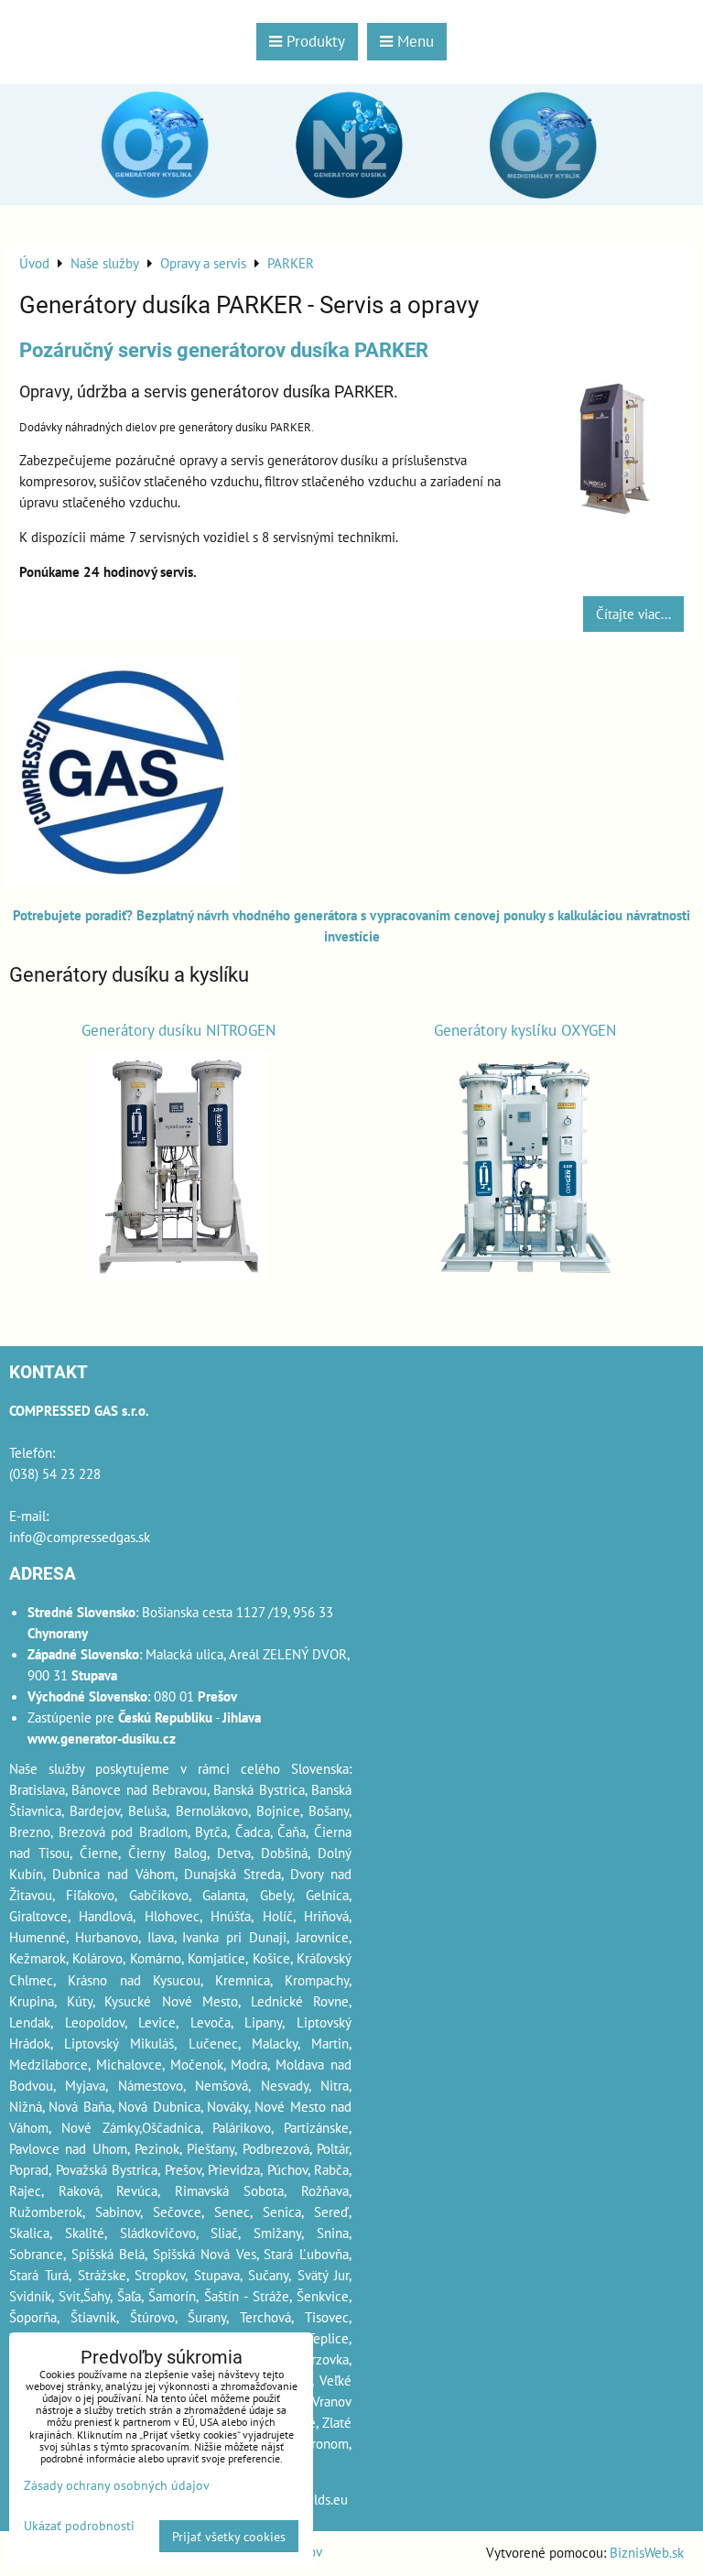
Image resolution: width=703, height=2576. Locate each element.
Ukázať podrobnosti (79, 2526)
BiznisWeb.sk (647, 2552)
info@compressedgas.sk (80, 1537)
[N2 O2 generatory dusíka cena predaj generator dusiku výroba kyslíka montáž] (351, 201)
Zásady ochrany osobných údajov (117, 2485)
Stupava (217, 2275)
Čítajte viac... (633, 614)
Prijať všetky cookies (229, 2536)
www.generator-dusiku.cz (102, 1738)
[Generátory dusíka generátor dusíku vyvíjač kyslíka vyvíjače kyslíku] (124, 880)
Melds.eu (322, 2499)
